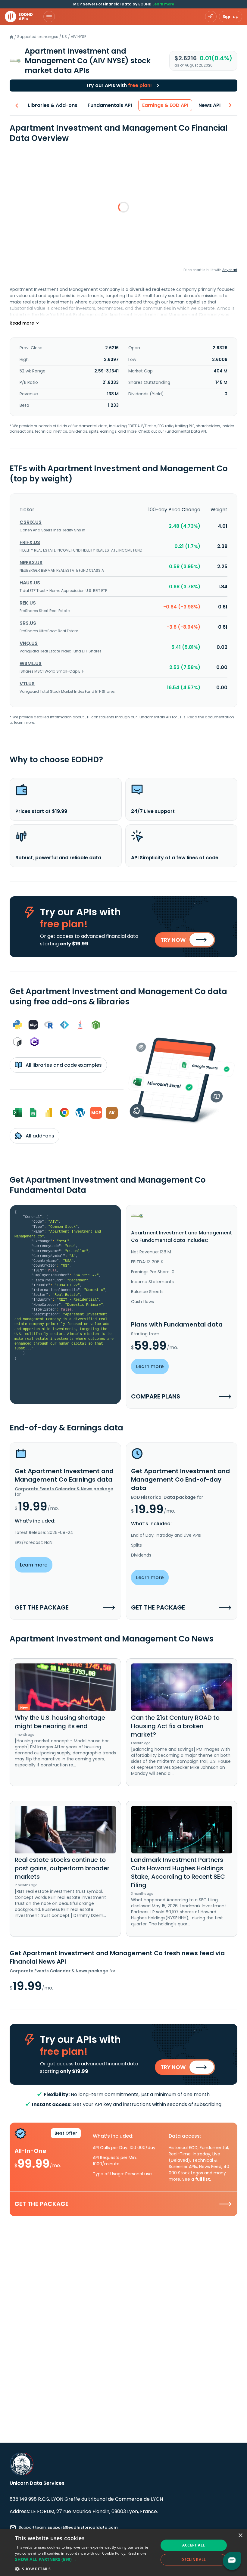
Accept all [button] (194, 2545)
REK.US (28, 603)
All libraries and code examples (63, 1065)
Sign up (231, 17)
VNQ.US (29, 643)
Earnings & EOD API (165, 105)
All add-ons (39, 1136)
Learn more (163, 4)
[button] (85, 2559)
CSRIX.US (31, 522)
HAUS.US (30, 583)
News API (209, 105)
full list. (203, 2179)
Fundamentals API (110, 105)
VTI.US (27, 684)
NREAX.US (31, 563)
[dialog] (123, 2553)
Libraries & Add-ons (53, 105)
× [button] (240, 2536)
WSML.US (31, 663)
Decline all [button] (194, 2560)
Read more (137, 2553)
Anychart (230, 270)
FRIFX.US (30, 542)
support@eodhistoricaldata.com (83, 2527)
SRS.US (28, 623)
